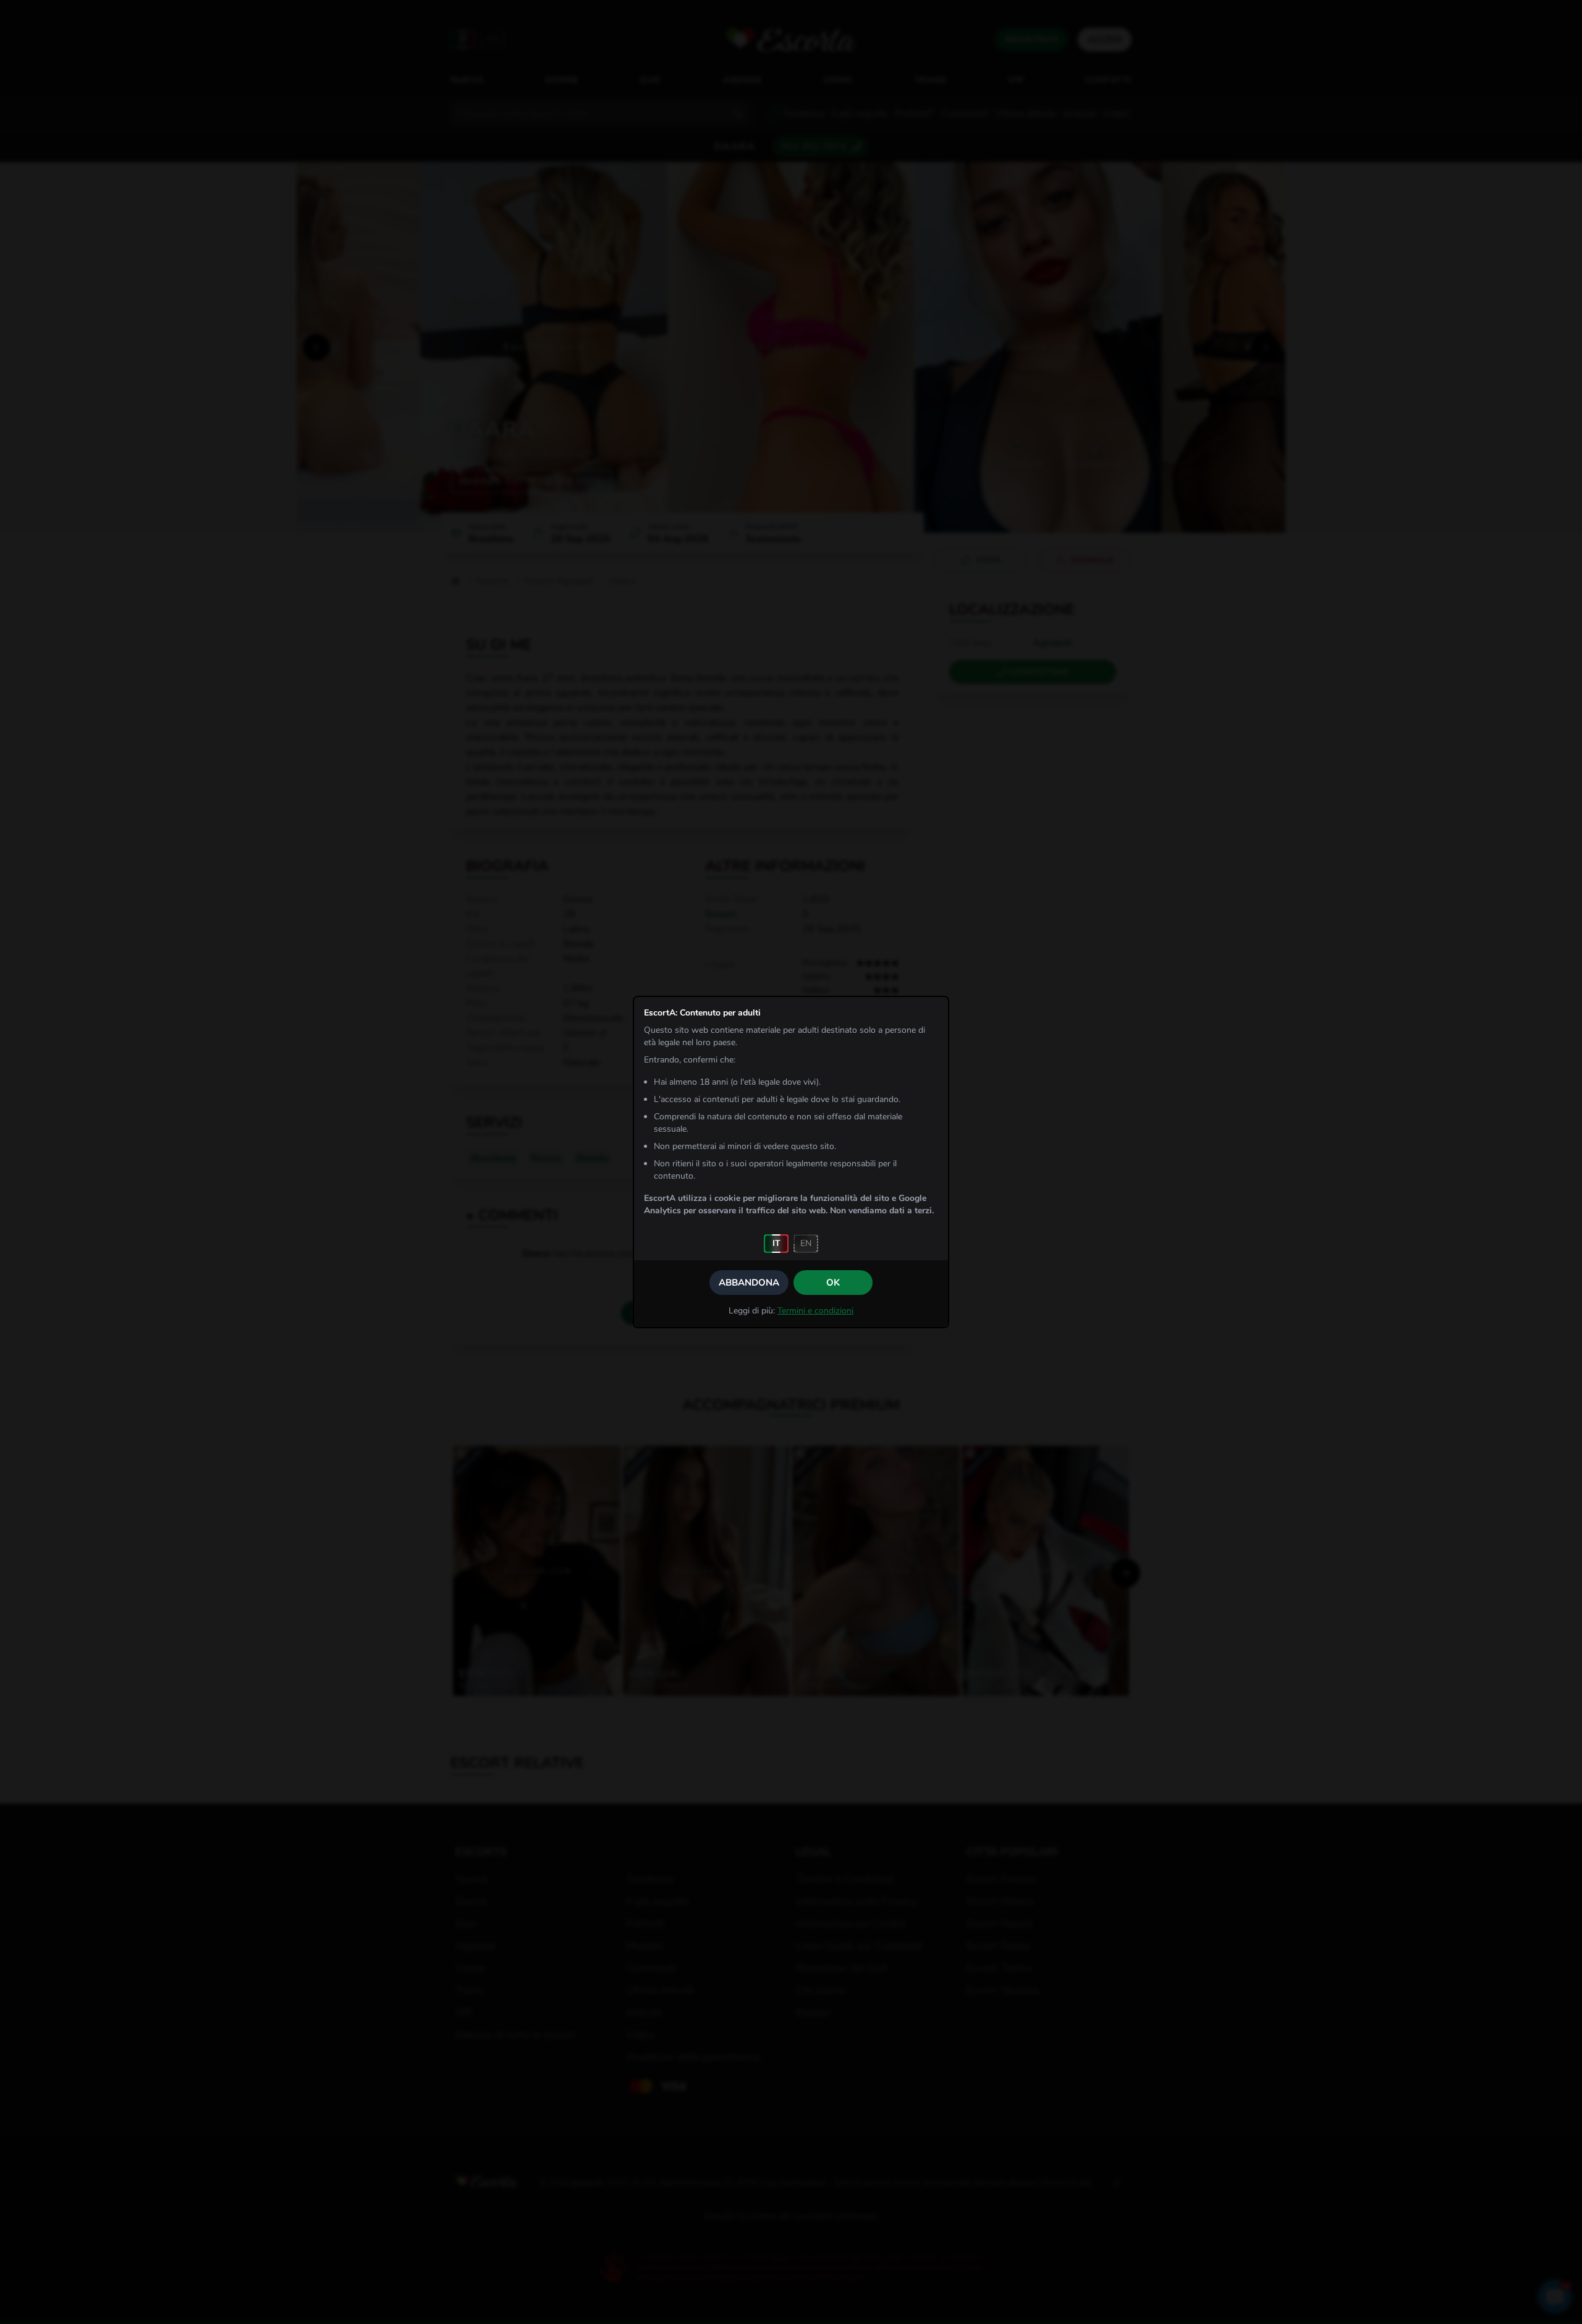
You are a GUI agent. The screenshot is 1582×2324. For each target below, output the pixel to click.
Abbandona (749, 1283)
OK (833, 1283)
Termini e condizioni (815, 1311)
